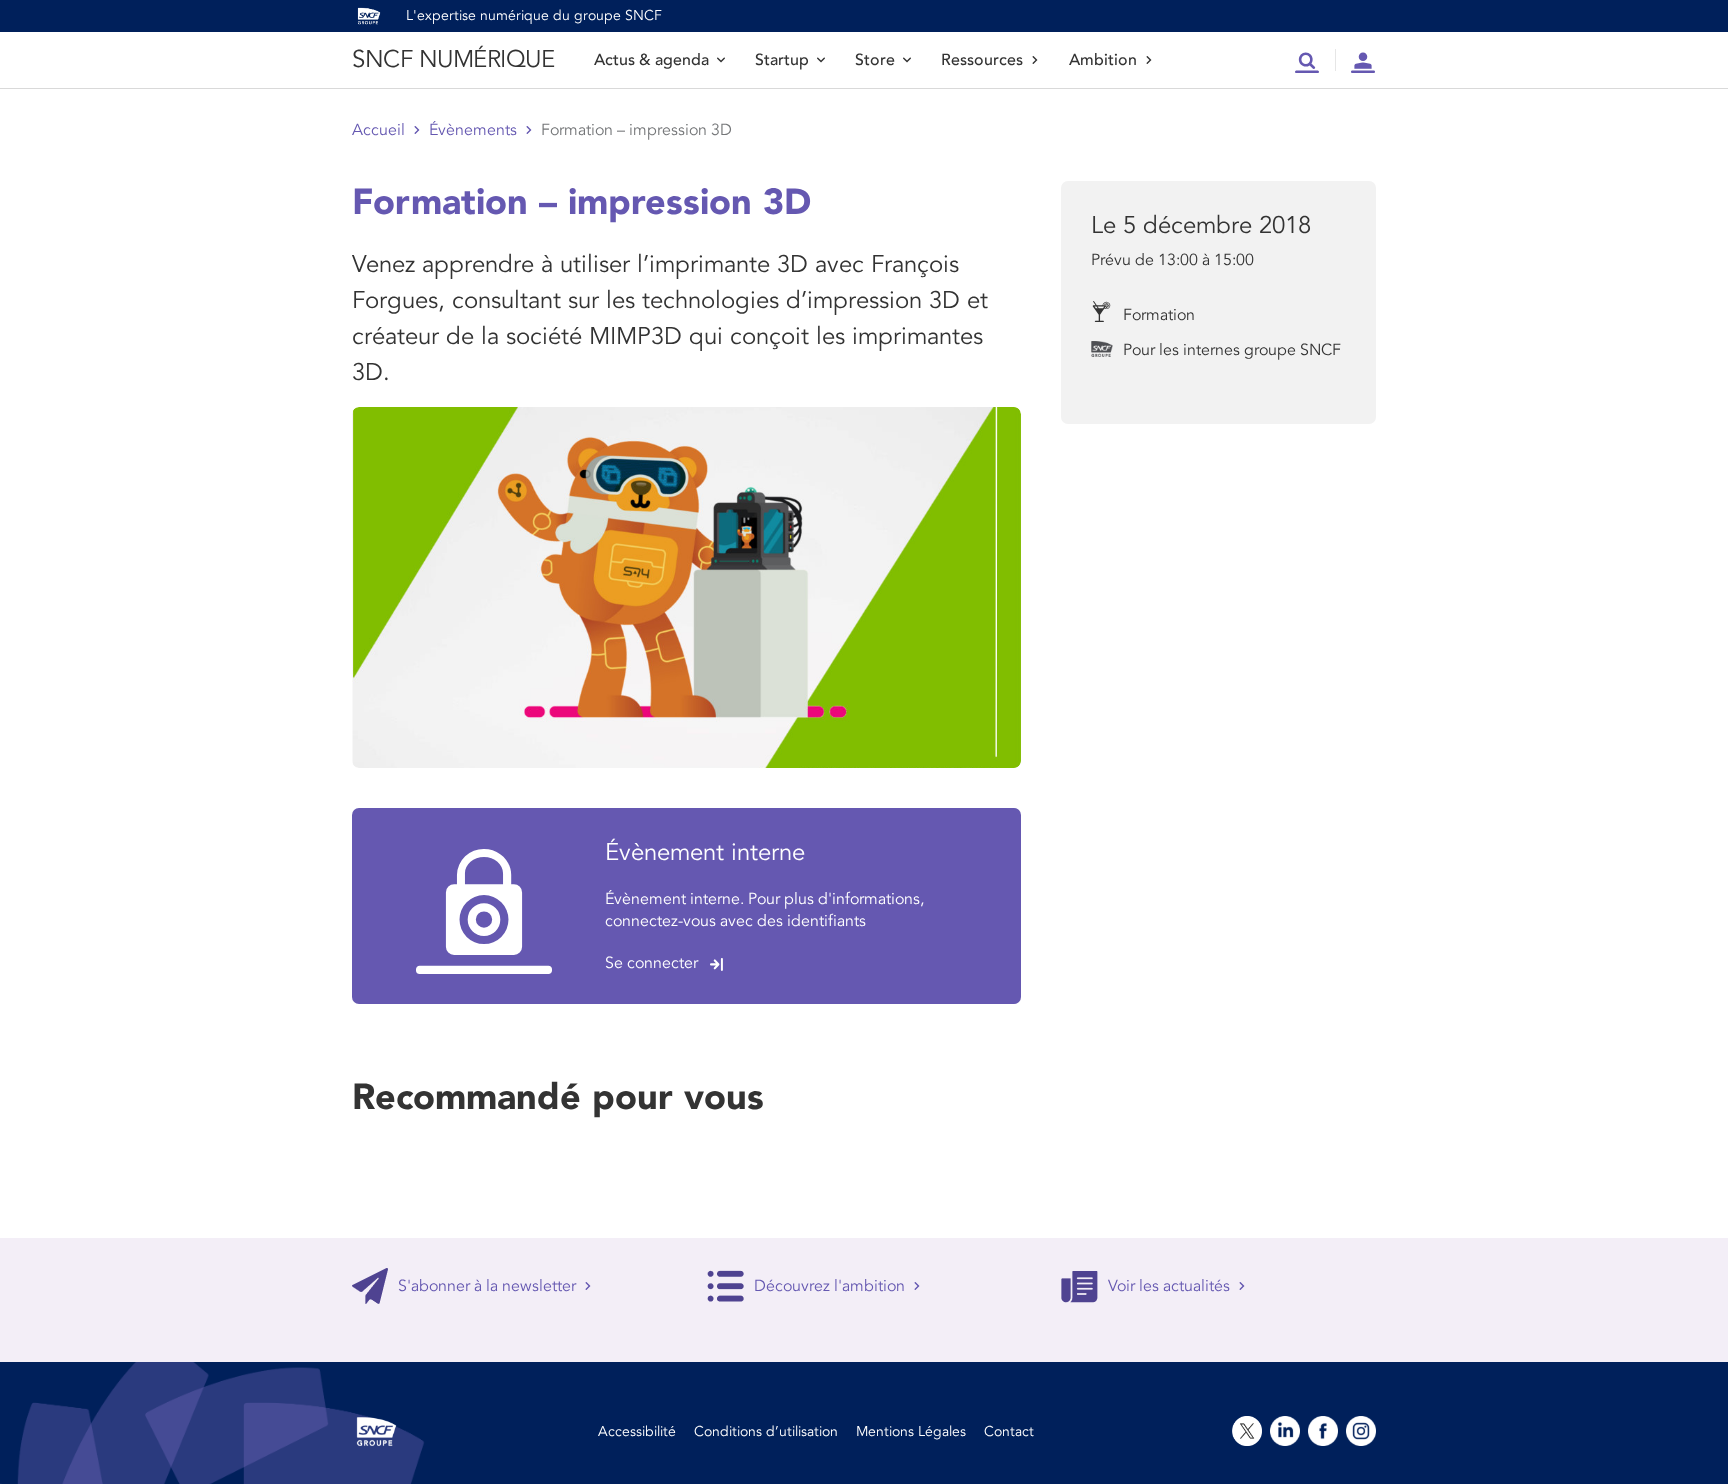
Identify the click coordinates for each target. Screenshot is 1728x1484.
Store (875, 60)
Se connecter (651, 963)
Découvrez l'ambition (829, 1286)
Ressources (982, 60)
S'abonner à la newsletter (487, 1286)
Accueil (378, 130)
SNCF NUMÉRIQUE (453, 59)
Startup (782, 60)
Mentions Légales (911, 1431)
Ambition (1103, 60)
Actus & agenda (651, 60)
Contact (1009, 1431)
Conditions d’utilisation (766, 1431)
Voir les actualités (1169, 1286)
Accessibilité (637, 1431)
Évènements (473, 130)
